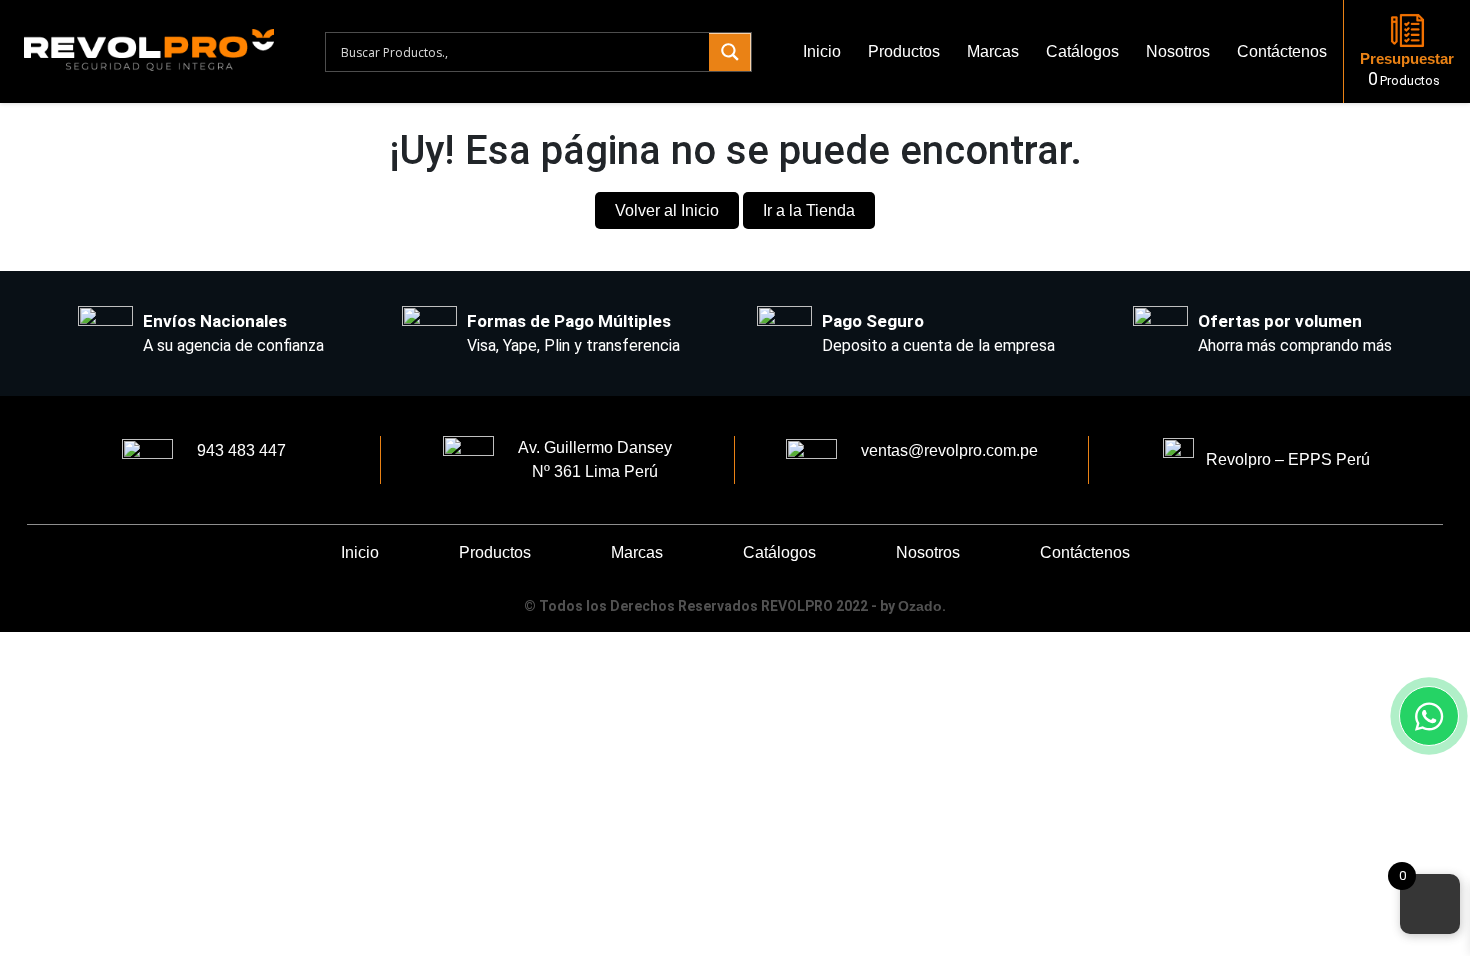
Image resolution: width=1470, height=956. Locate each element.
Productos (904, 51)
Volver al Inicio (667, 210)
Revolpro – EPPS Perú (1282, 459)
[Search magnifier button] (730, 52)
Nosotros (1178, 51)
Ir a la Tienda (809, 210)
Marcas (993, 51)
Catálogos (1082, 51)
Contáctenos (1282, 51)
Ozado (920, 606)
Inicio (822, 51)
